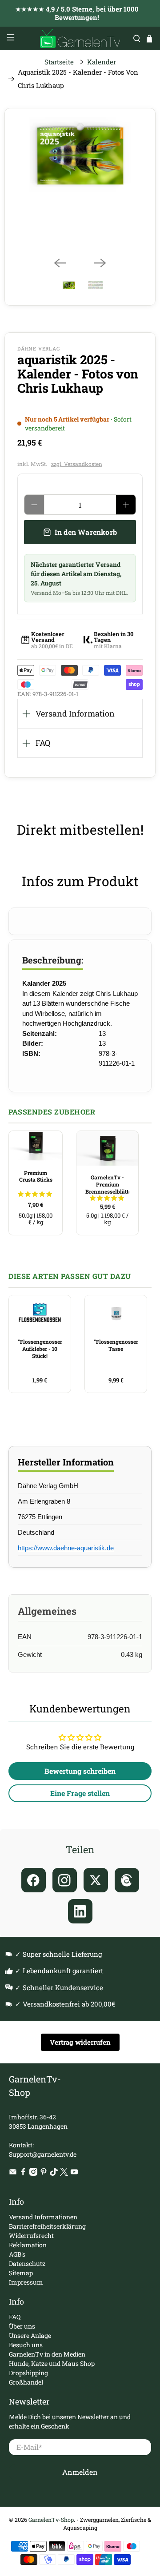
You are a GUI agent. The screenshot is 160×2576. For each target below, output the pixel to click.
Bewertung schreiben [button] (80, 1771)
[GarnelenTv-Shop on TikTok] (54, 2173)
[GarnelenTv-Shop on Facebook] (23, 2173)
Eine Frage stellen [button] (80, 1793)
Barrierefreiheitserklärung (47, 2226)
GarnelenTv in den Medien (47, 2354)
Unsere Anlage (30, 2335)
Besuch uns (26, 2345)
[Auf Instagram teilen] (65, 1880)
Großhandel (26, 2382)
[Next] (100, 263)
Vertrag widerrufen (80, 2042)
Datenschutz (27, 2263)
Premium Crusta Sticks (36, 1176)
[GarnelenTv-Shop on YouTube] (74, 2173)
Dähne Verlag (39, 348)
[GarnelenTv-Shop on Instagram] (33, 2173)
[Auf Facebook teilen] (34, 1880)
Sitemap (21, 2273)
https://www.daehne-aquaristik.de (66, 1548)
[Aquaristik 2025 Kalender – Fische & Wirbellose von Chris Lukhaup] (80, 155)
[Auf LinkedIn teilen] (80, 1911)
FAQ (43, 743)
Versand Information (75, 713)
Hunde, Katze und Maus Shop (52, 2363)
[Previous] (60, 263)
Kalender (102, 62)
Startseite (59, 62)
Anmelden (80, 2472)
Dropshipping (28, 2373)
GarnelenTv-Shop (51, 2520)
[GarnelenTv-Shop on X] (64, 2173)
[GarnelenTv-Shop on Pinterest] (44, 2173)
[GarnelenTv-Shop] (80, 38)
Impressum (26, 2282)
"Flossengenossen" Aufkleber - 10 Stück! (40, 1348)
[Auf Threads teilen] (127, 1880)
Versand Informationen (43, 2217)
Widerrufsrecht (31, 2236)
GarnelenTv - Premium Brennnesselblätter (107, 1184)
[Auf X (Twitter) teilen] (96, 1880)
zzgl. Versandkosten (77, 464)
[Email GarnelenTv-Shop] (13, 2173)
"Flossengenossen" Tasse (116, 1345)
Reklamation (28, 2245)
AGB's (17, 2254)
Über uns (22, 2326)
